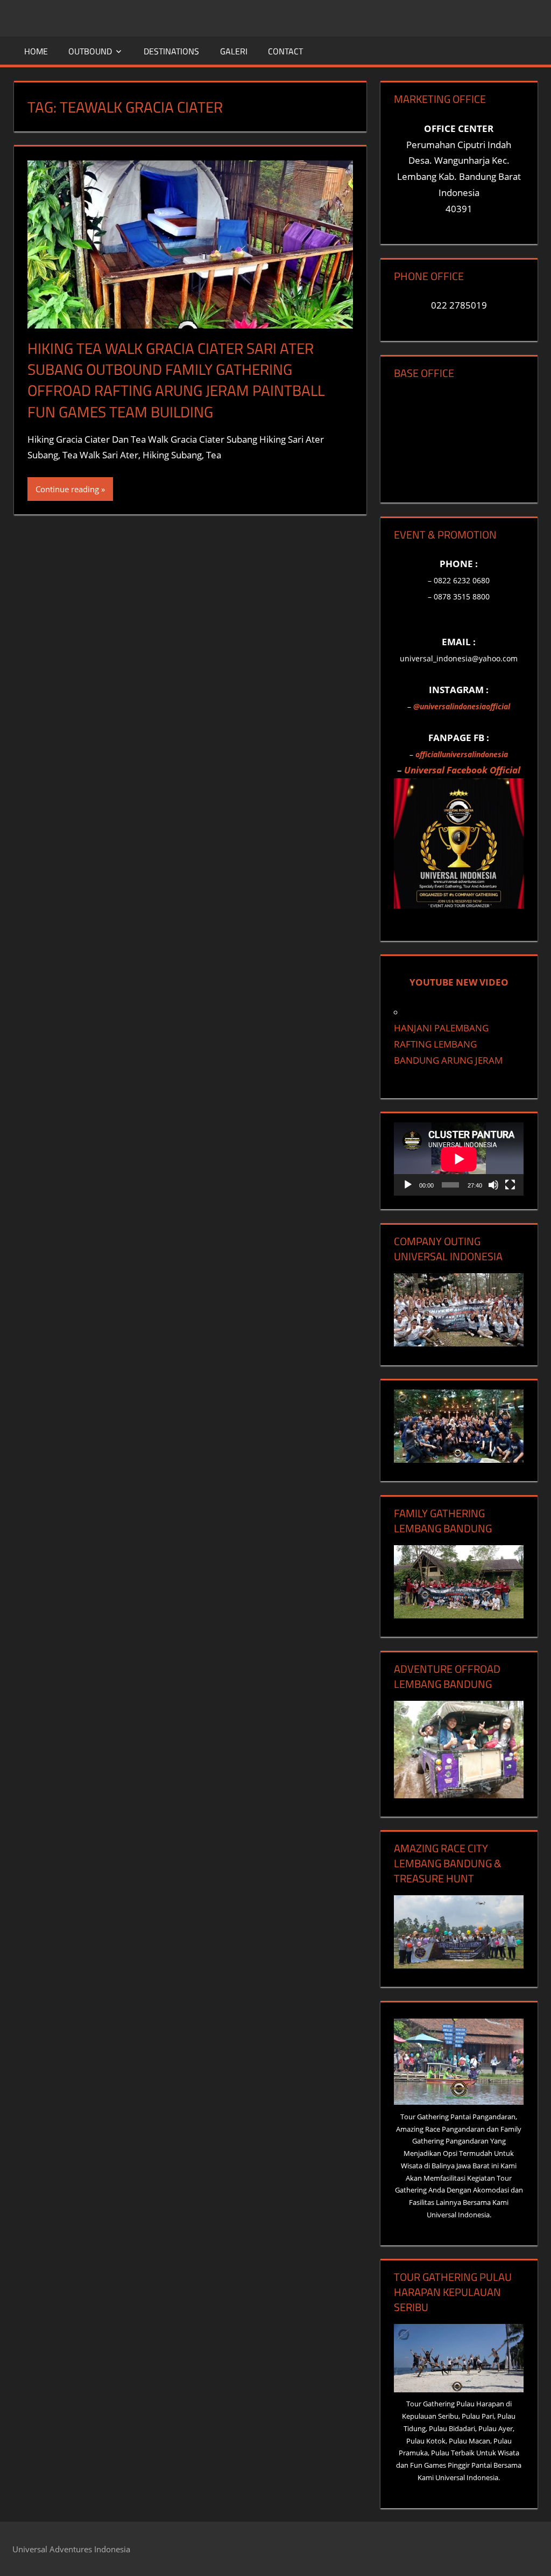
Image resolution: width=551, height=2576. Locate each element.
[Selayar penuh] (510, 1185)
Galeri (234, 51)
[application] (459, 1159)
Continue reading (67, 489)
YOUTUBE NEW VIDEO (459, 982)
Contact (285, 51)
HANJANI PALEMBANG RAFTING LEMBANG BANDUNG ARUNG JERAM (448, 1044)
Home (36, 51)
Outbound (90, 51)
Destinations (171, 51)
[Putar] (408, 1185)
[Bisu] (493, 1185)
